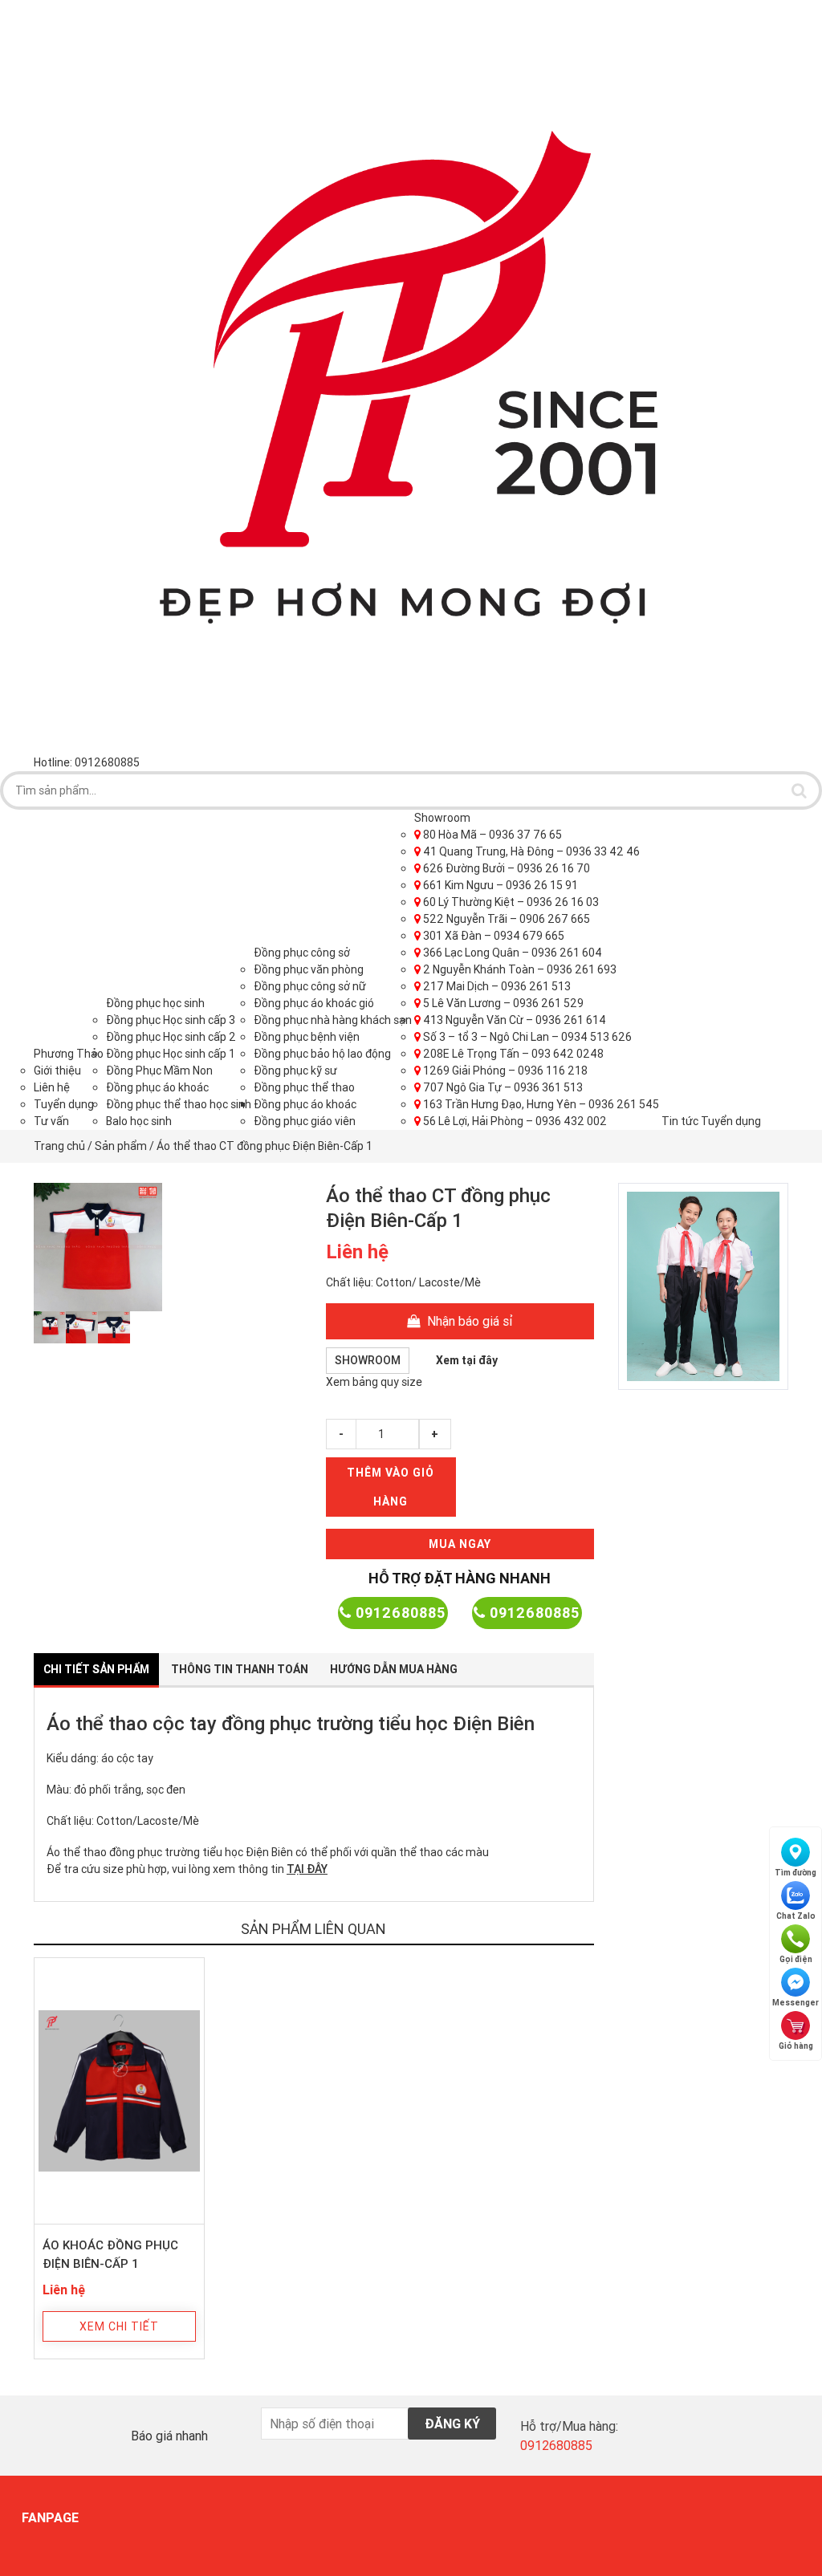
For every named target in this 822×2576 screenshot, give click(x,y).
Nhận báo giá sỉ (468, 1321)
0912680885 (399, 1613)
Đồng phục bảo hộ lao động (322, 1054)
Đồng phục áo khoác (157, 1087)
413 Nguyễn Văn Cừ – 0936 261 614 (513, 1020)
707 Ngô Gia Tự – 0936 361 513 (502, 1087)
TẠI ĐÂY (307, 1869)
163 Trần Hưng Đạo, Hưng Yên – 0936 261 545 (540, 1104)
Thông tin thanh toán (240, 1669)
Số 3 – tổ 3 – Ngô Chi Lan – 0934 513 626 (526, 1037)
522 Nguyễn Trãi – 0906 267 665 (505, 919)
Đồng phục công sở (302, 953)
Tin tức (680, 1121)
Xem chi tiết (119, 2326)
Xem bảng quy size (374, 1382)
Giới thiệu (57, 1071)
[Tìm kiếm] (799, 790)
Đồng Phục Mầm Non (159, 1071)
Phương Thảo (69, 1054)
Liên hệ (52, 1087)
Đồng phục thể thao (304, 1087)
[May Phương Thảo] (411, 376)
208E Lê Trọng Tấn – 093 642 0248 (512, 1054)
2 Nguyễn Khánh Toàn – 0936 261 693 (519, 969)
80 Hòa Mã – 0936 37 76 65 (491, 835)
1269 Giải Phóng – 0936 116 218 (504, 1071)
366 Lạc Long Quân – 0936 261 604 (511, 953)
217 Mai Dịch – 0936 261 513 (496, 986)
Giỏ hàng (796, 2046)
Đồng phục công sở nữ (310, 986)
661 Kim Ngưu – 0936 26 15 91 (499, 885)
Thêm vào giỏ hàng (391, 1487)
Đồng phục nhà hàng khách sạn (333, 1020)
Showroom (442, 818)
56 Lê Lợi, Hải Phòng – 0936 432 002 (514, 1121)
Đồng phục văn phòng (309, 969)
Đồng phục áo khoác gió (314, 1003)
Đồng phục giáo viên (305, 1121)
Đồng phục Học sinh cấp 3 (171, 1020)
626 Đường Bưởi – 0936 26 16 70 (505, 868)
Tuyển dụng (64, 1104)
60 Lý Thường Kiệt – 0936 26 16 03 (510, 902)
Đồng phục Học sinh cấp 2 (171, 1037)
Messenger (796, 2003)
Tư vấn (51, 1121)
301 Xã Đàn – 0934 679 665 (492, 936)
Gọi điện (796, 1959)
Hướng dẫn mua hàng (394, 1669)
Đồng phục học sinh (155, 1003)
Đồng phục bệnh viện (307, 1037)
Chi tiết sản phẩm (96, 1669)
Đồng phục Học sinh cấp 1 (171, 1054)
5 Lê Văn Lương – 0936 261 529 (502, 1003)
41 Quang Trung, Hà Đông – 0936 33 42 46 (530, 851)
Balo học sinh (139, 1121)
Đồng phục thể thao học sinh (179, 1104)
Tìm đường (796, 1873)
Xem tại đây (467, 1360)
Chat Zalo (796, 1916)
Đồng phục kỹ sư (295, 1071)
